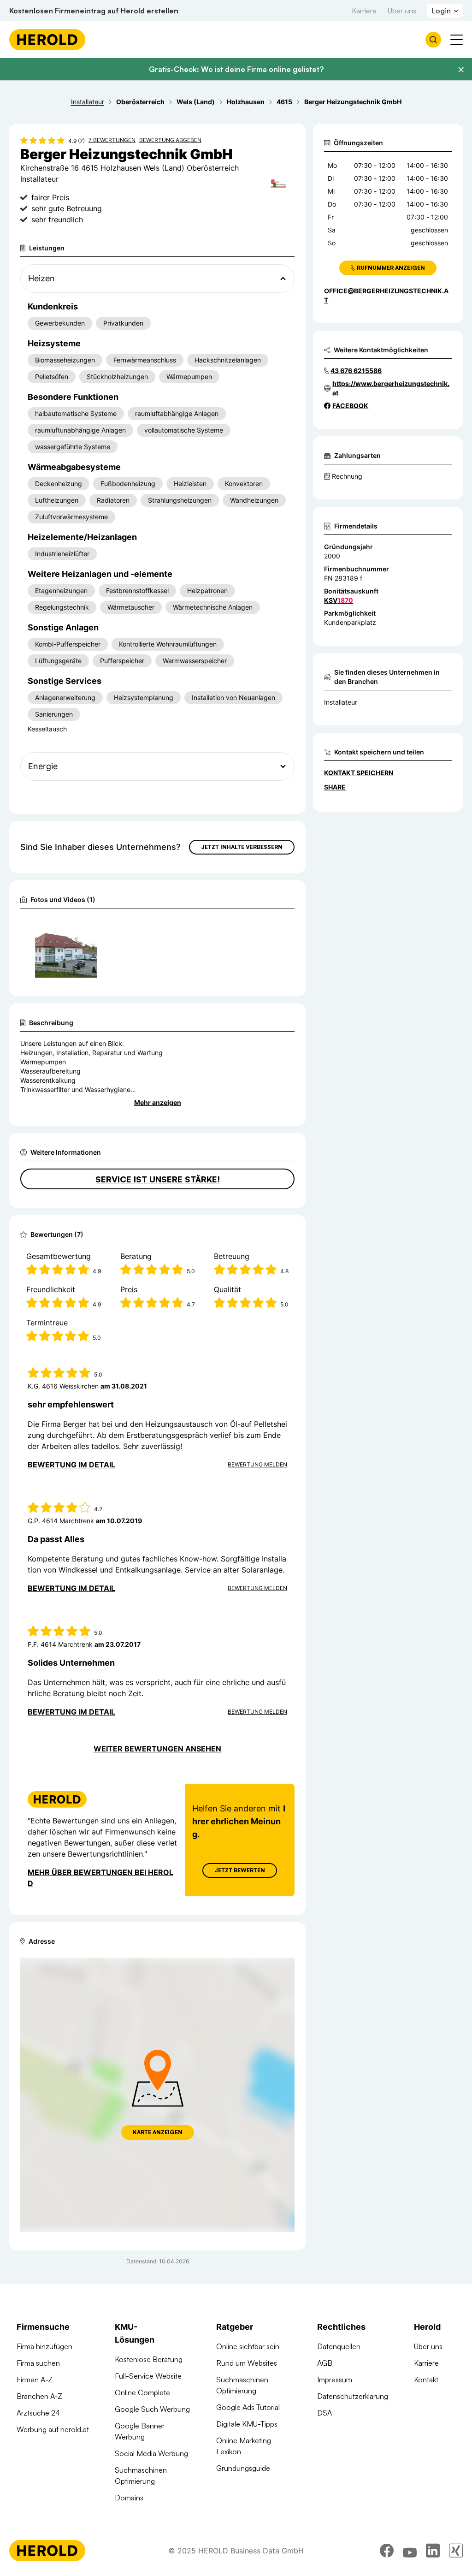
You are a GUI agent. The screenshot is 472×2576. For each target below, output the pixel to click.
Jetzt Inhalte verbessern (242, 847)
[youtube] (410, 2551)
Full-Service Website (148, 2376)
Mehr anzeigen (158, 1102)
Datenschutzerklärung (353, 2396)
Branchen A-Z (39, 2396)
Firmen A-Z (35, 2380)
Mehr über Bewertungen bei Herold (100, 1878)
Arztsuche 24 (38, 2413)
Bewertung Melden (257, 1464)
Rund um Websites (247, 2363)
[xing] (456, 2551)
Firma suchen (38, 2363)
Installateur (341, 702)
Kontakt (426, 2380)
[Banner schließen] (461, 70)
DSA (324, 2413)
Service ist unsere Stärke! (158, 1179)
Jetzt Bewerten (240, 1870)
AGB (325, 2363)
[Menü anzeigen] (457, 40)
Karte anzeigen (158, 2132)
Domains (129, 2498)
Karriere (364, 11)
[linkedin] (433, 2551)
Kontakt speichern (359, 773)
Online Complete (142, 2392)
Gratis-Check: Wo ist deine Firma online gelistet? (236, 69)
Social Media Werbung (151, 2453)
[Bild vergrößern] (89, 927)
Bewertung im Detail (71, 1465)
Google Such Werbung (152, 2409)
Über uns (402, 11)
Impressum (335, 2380)
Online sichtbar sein (248, 2346)
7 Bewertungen (112, 140)
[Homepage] (47, 40)
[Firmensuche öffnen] (433, 40)
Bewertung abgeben (170, 140)
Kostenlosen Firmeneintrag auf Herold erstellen (94, 11)
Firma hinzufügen (44, 2346)
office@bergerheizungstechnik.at (386, 295)
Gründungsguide (243, 2468)
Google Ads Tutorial (248, 2407)
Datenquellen (339, 2346)
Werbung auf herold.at (53, 2429)
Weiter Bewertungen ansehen (157, 1749)
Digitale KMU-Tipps (247, 2424)
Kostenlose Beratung (149, 2359)
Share (335, 787)
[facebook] (387, 2551)
